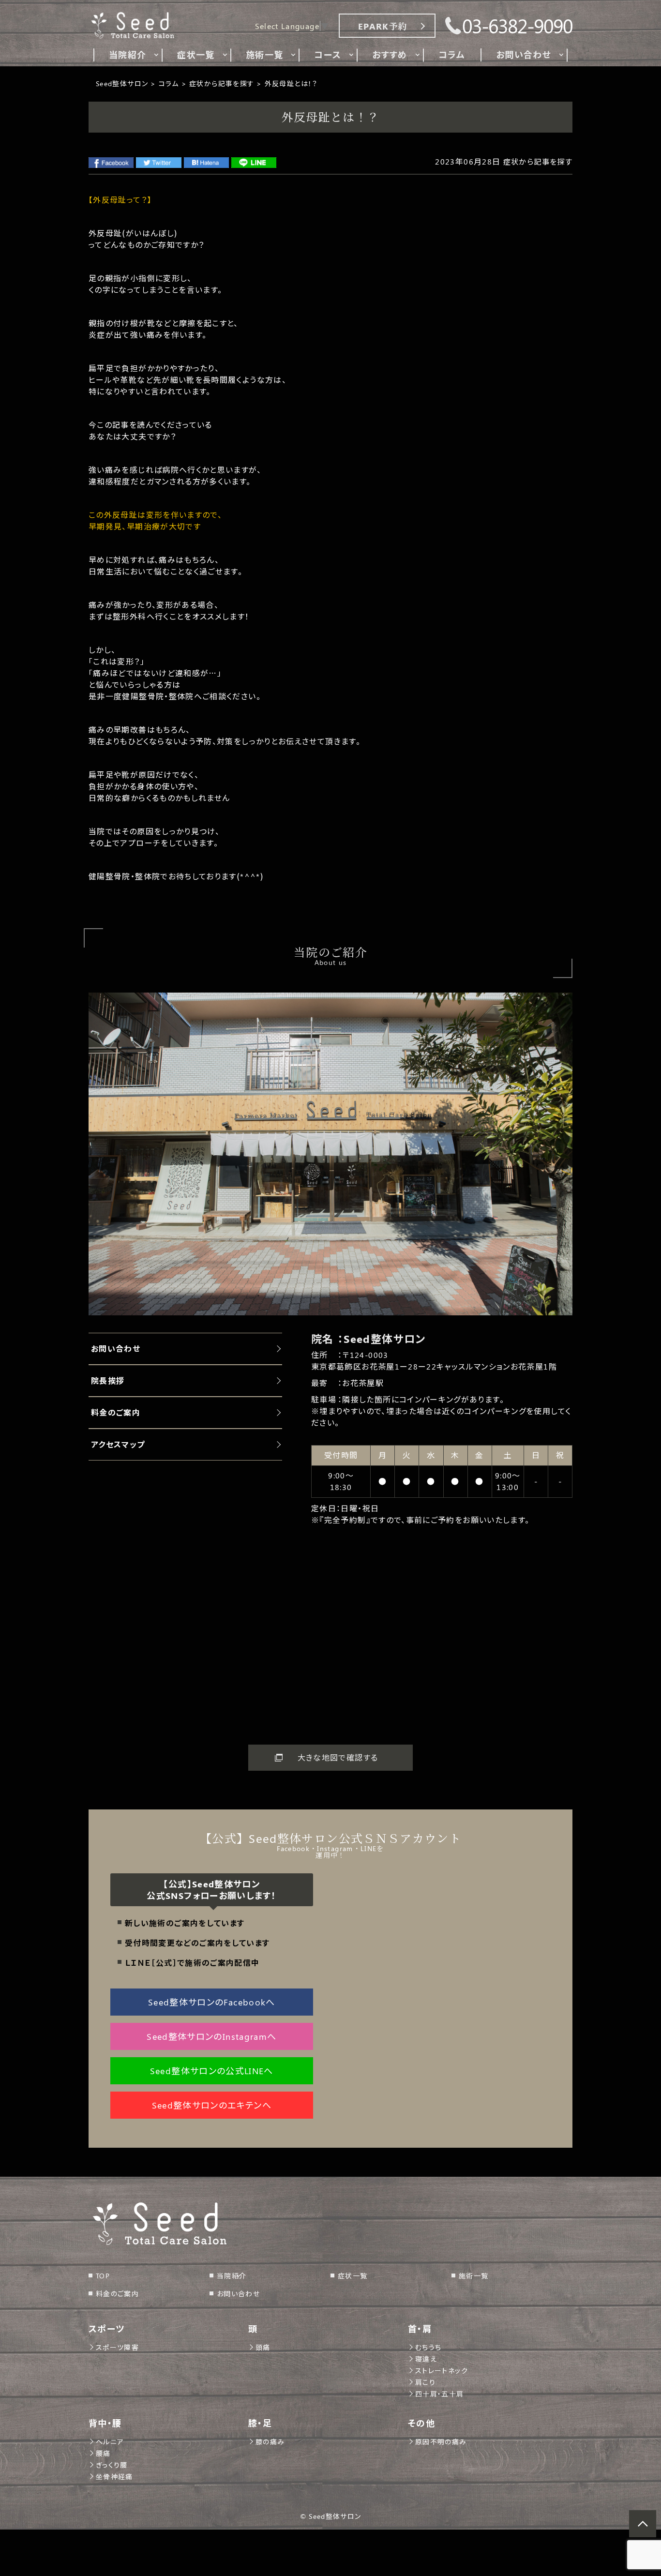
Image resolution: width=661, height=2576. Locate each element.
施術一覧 (473, 2276)
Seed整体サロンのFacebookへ (212, 2002)
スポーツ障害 (117, 2347)
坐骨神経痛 (114, 2477)
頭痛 (263, 2347)
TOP (103, 2276)
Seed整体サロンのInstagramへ (211, 2036)
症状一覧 (353, 2276)
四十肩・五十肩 (440, 2394)
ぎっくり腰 (112, 2465)
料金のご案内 (117, 2294)
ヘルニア (110, 2442)
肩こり (425, 2382)
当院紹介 (232, 2276)
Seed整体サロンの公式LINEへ (212, 2071)
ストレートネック (442, 2371)
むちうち (428, 2347)
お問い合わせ (238, 2294)
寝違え (426, 2359)
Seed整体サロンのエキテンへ (212, 2105)
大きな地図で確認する (338, 1757)
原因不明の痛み (441, 2442)
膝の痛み (270, 2442)
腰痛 (103, 2453)
